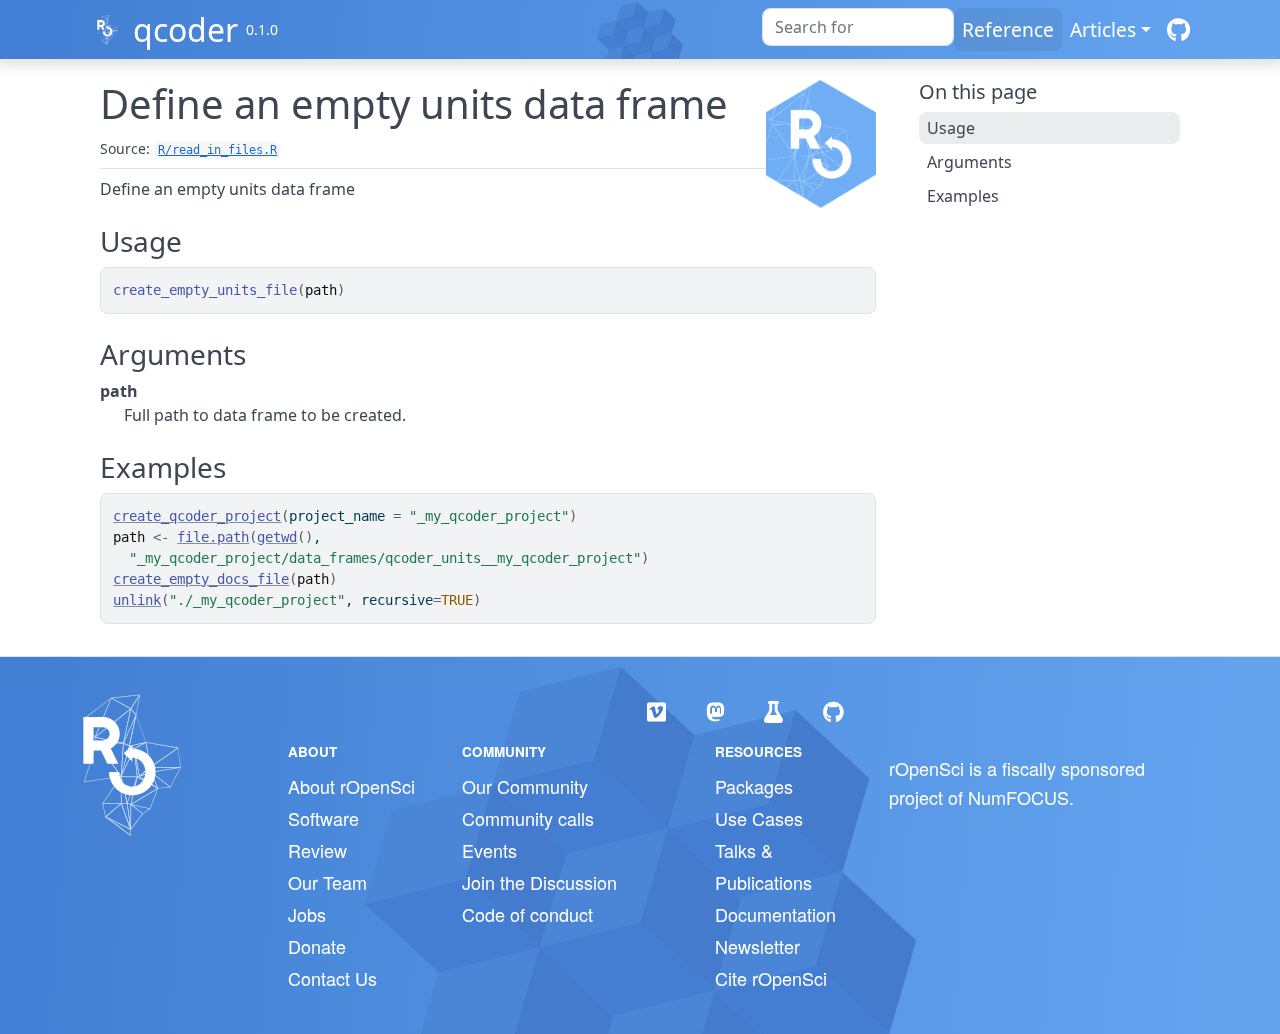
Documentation (775, 914)
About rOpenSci (351, 786)
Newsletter (757, 946)
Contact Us (332, 978)
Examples (963, 196)
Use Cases (759, 818)
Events (489, 850)
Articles (1103, 29)
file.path (213, 537)
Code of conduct (527, 914)
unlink (137, 600)
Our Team (327, 882)
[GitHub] (1178, 29)
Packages (754, 786)
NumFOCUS (1018, 797)
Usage (951, 128)
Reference (1008, 29)
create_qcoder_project (197, 516)
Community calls (528, 818)
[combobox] (858, 27)
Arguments (969, 162)
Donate (317, 946)
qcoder (185, 29)
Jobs (307, 914)
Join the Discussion (539, 882)
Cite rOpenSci (771, 978)
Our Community (525, 786)
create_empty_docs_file (201, 579)
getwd (277, 537)
